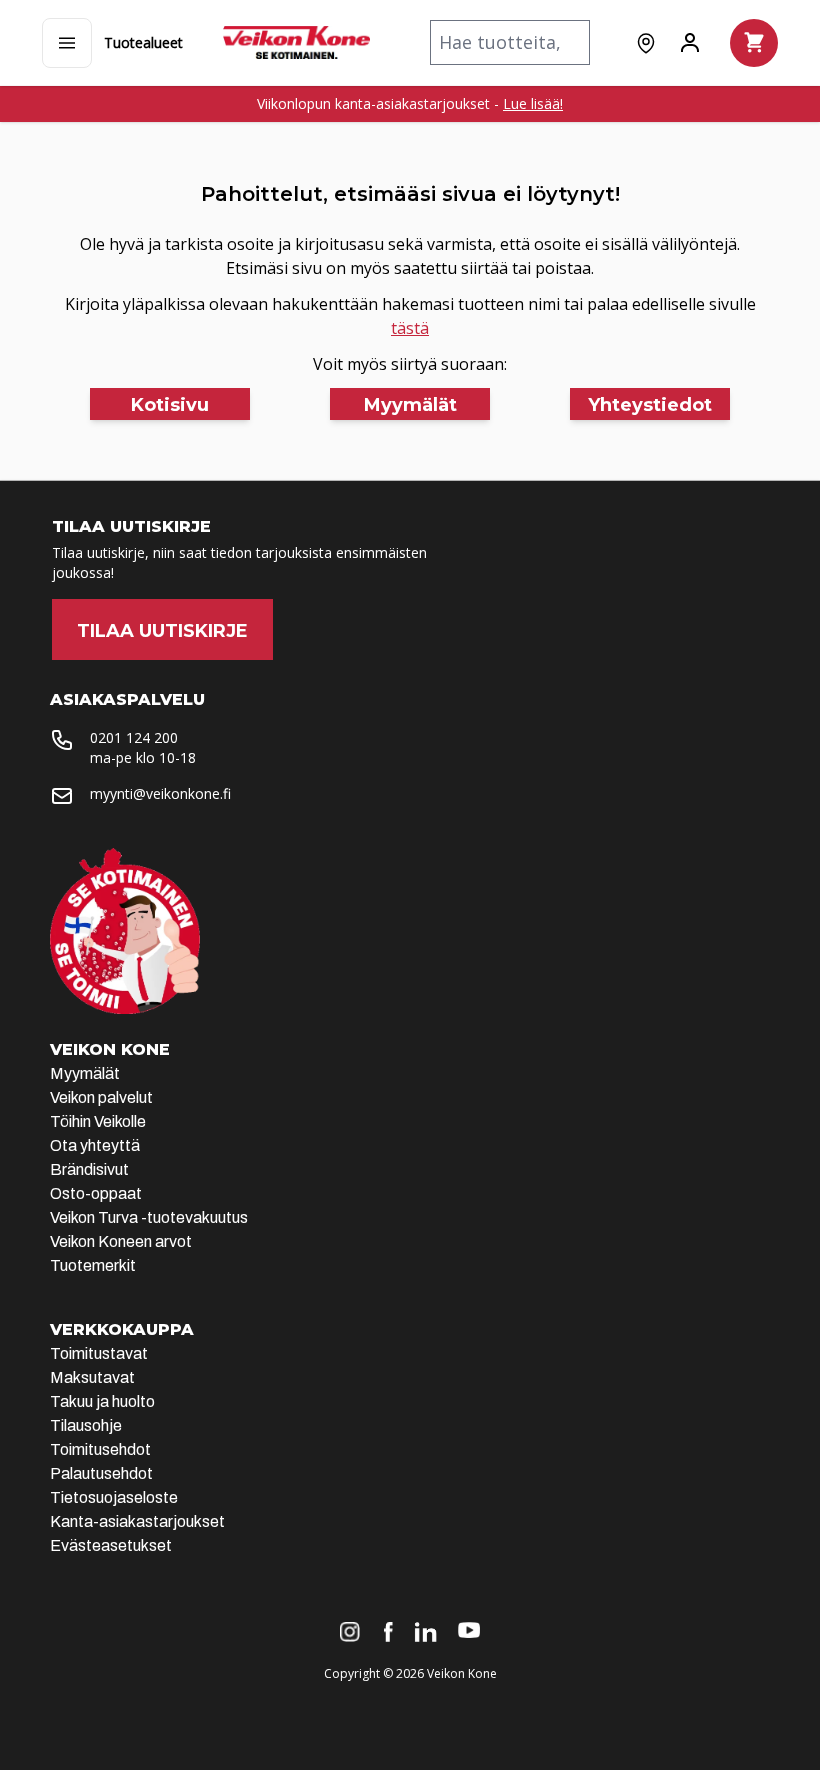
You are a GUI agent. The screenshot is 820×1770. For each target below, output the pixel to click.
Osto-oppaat (96, 1193)
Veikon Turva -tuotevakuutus (149, 1217)
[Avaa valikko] (67, 43)
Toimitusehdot (100, 1449)
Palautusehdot (101, 1473)
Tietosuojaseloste (114, 1497)
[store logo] (296, 42)
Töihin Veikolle (98, 1121)
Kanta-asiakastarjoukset (137, 1521)
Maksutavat (92, 1377)
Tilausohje (86, 1425)
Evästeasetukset (111, 1545)
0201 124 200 (134, 737)
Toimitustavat (99, 1353)
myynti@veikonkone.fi (160, 793)
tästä (410, 328)
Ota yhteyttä (95, 1145)
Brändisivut (89, 1169)
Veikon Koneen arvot (121, 1241)
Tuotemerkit (93, 1265)
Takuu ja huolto (102, 1401)
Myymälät (85, 1073)
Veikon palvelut (101, 1097)
